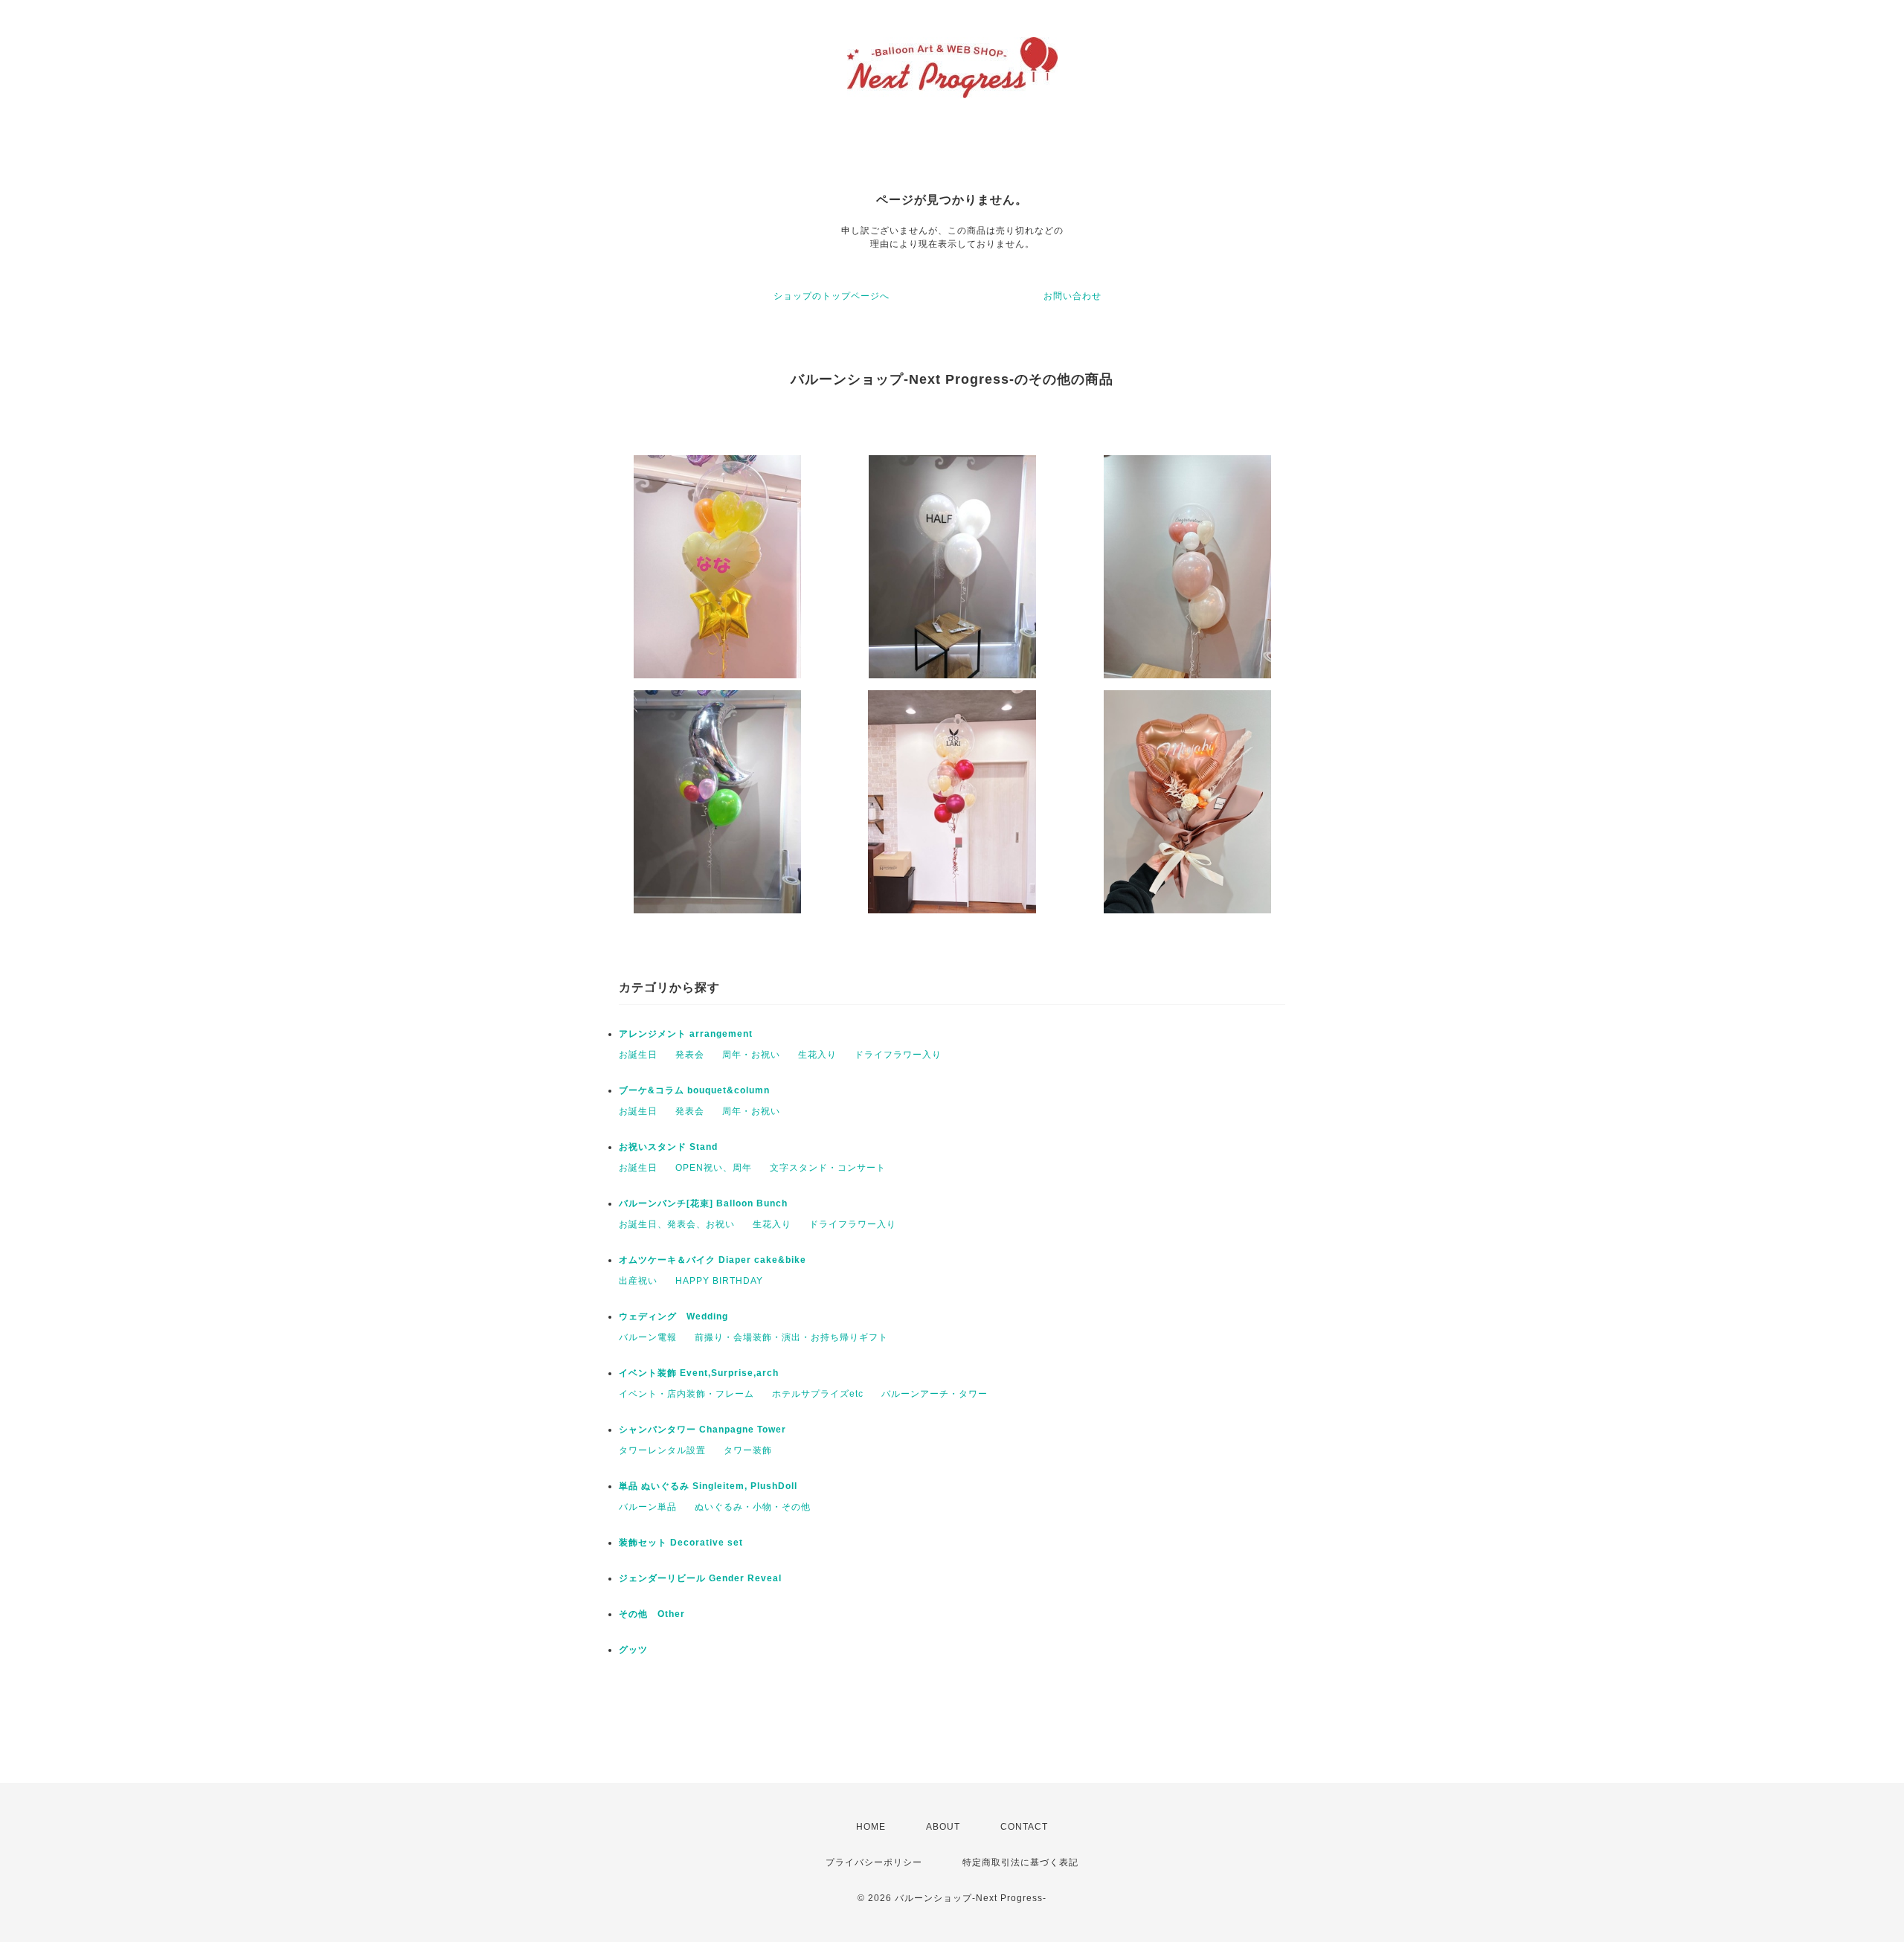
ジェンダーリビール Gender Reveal (700, 1578)
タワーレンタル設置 (662, 1450)
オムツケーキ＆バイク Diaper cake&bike (713, 1260)
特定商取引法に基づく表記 (1020, 1862)
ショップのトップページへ (832, 296)
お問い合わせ (1072, 296)
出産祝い (638, 1281)
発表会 (690, 1055)
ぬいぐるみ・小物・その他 (753, 1507)
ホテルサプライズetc (818, 1394)
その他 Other (652, 1614)
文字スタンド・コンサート (828, 1168)
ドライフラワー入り (898, 1055)
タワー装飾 (748, 1450)
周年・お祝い (751, 1055)
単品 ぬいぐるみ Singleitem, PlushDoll (708, 1486)
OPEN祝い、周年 (714, 1168)
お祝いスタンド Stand (668, 1147)
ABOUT (943, 1827)
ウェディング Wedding (673, 1316)
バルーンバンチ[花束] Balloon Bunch (703, 1203)
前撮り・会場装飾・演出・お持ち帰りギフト (791, 1337)
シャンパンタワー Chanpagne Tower (702, 1430)
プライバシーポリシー (874, 1862)
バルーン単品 (648, 1507)
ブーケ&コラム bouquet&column (694, 1090)
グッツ (633, 1650)
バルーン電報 (648, 1337)
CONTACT (1024, 1827)
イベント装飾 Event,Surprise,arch (699, 1373)
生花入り (817, 1055)
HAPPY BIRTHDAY (719, 1281)
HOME (871, 1827)
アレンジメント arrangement (686, 1034)
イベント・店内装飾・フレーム (686, 1394)
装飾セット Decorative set (681, 1543)
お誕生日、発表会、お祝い (677, 1224)
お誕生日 (638, 1055)
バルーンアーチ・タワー (935, 1394)
